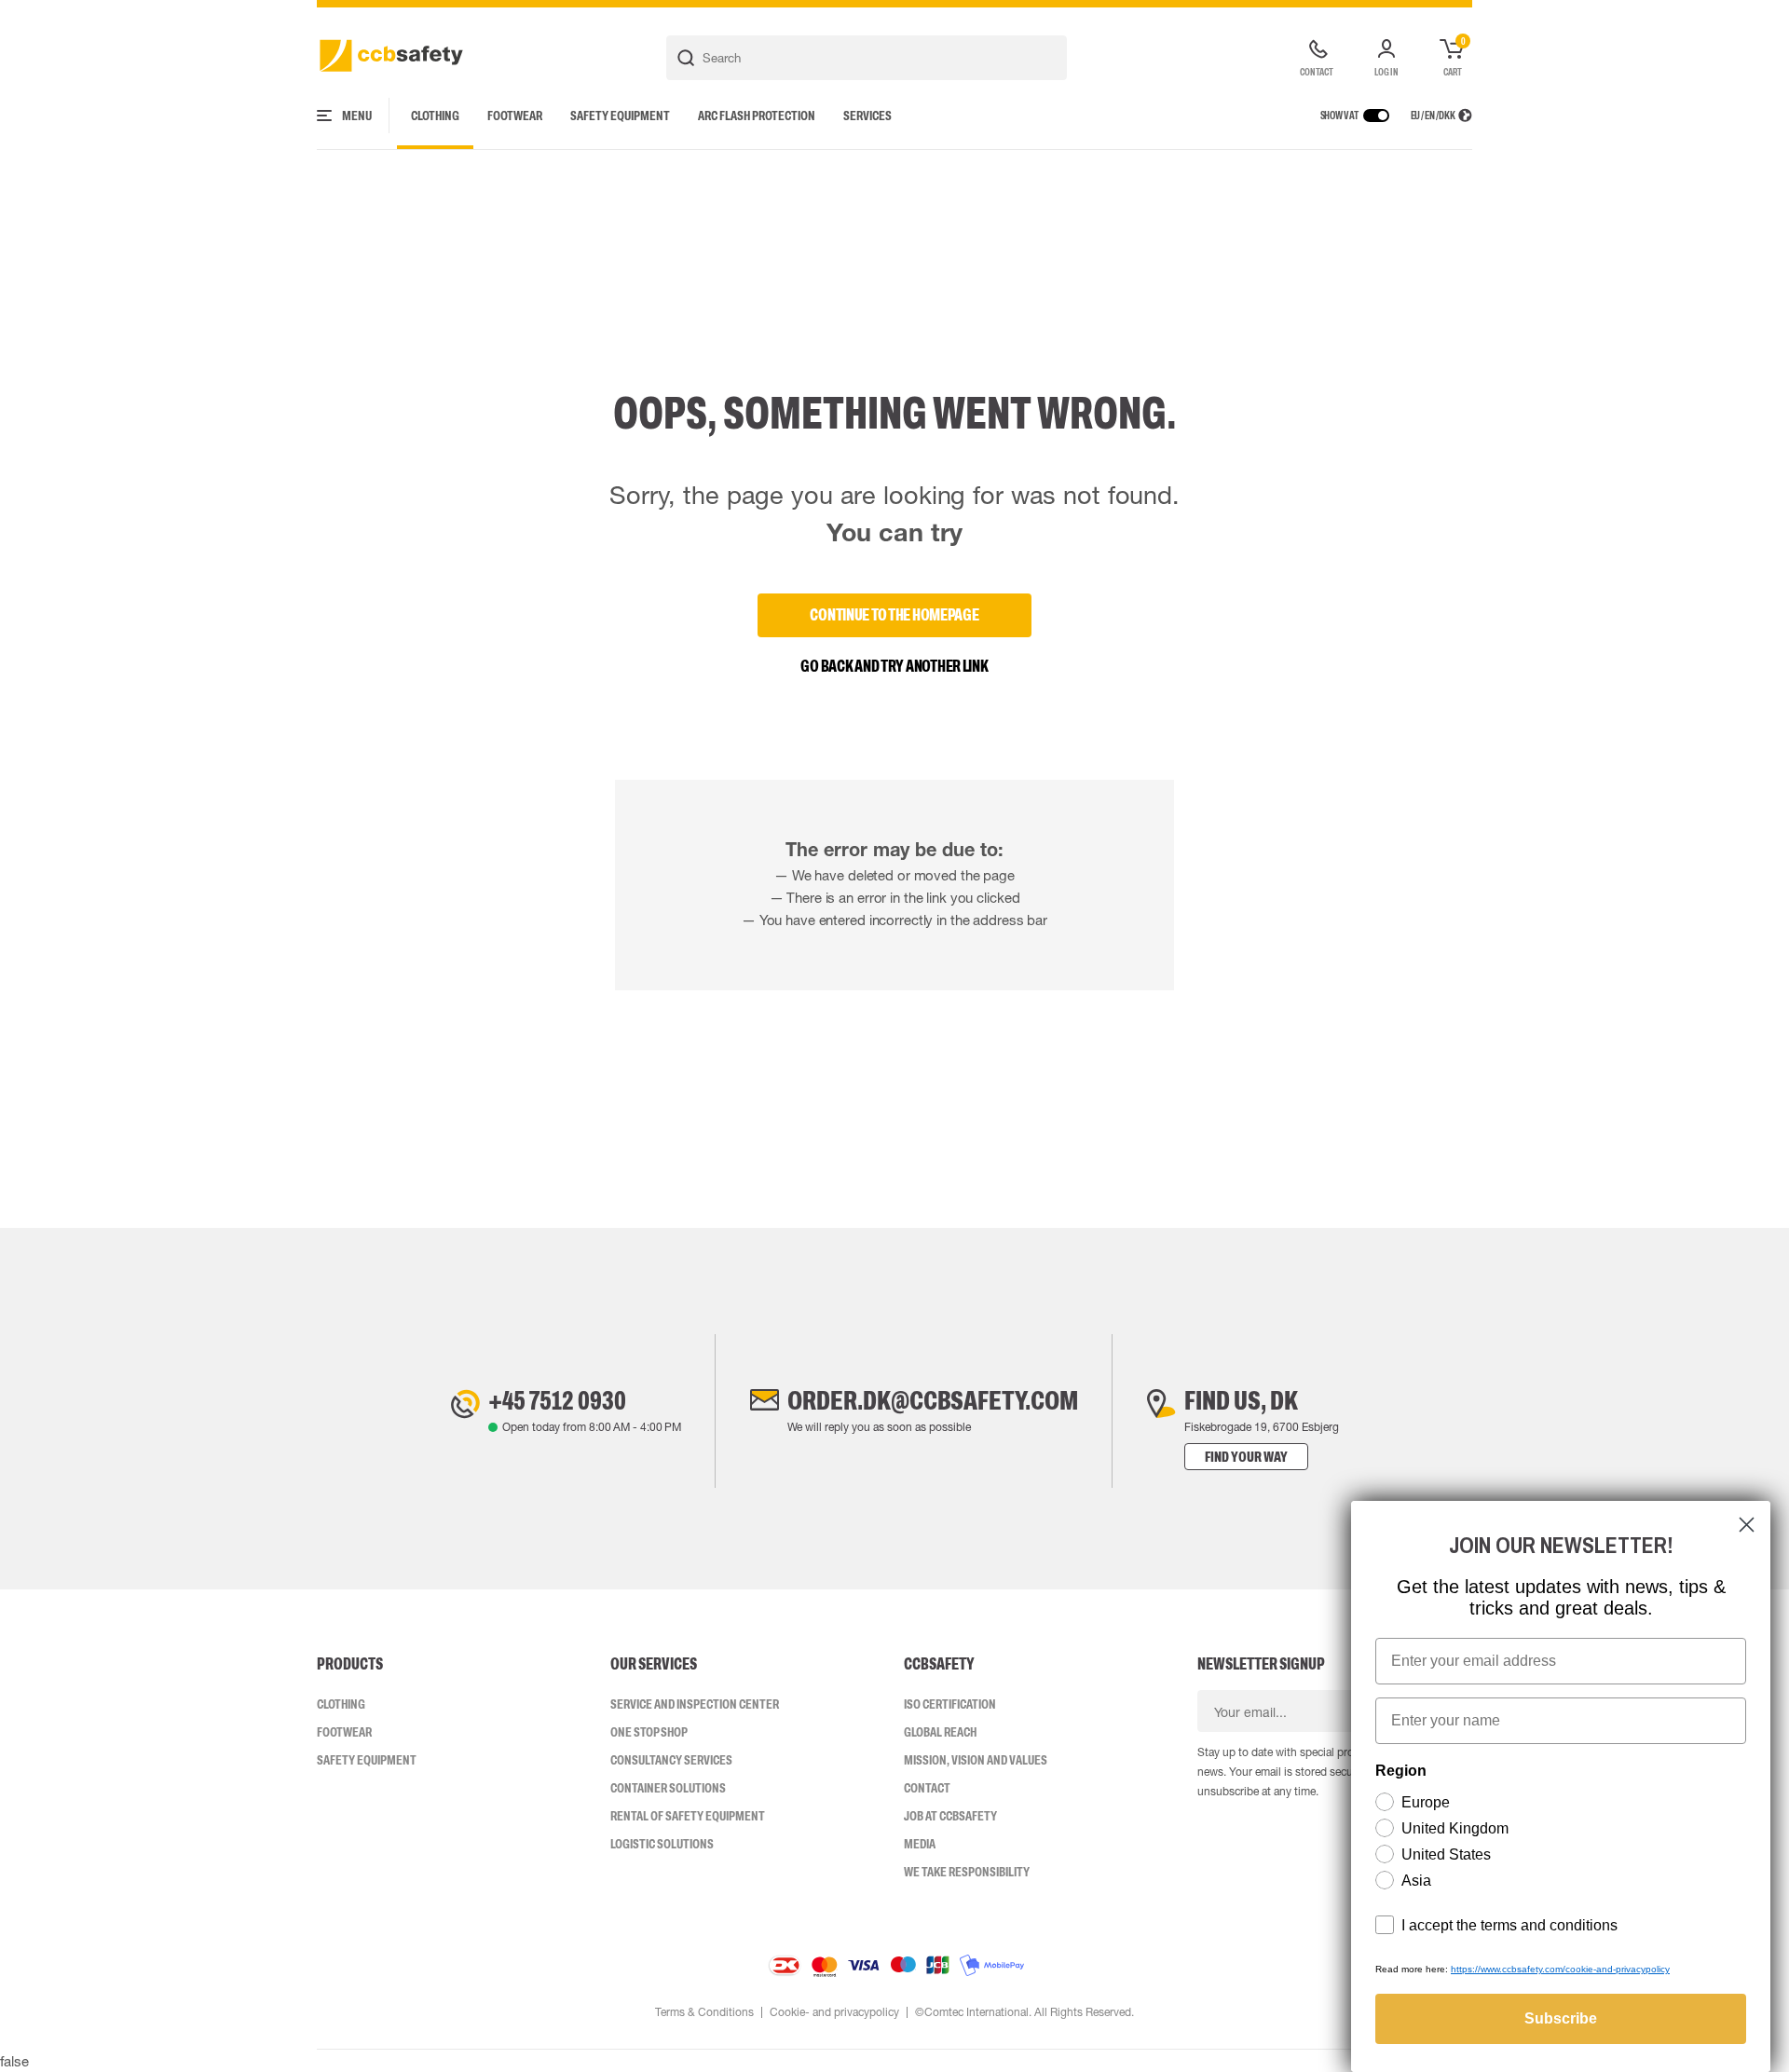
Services (867, 116)
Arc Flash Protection (757, 116)
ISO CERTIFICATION (950, 1704)
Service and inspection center (695, 1704)
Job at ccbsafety (950, 1816)
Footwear (515, 116)
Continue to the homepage (894, 615)
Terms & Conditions (704, 2012)
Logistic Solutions (662, 1844)
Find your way (1246, 1457)
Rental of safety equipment (688, 1816)
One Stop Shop (649, 1732)
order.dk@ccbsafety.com (933, 1400)
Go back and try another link (894, 666)
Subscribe (1561, 2018)
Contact (927, 1788)
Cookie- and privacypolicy (834, 2012)
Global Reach (940, 1732)
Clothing (435, 116)
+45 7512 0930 (557, 1400)
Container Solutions (668, 1788)
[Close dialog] (1747, 1525)
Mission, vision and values (976, 1760)
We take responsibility (967, 1872)
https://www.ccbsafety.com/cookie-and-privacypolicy (1560, 1969)
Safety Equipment (620, 116)
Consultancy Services (671, 1760)
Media (920, 1844)
